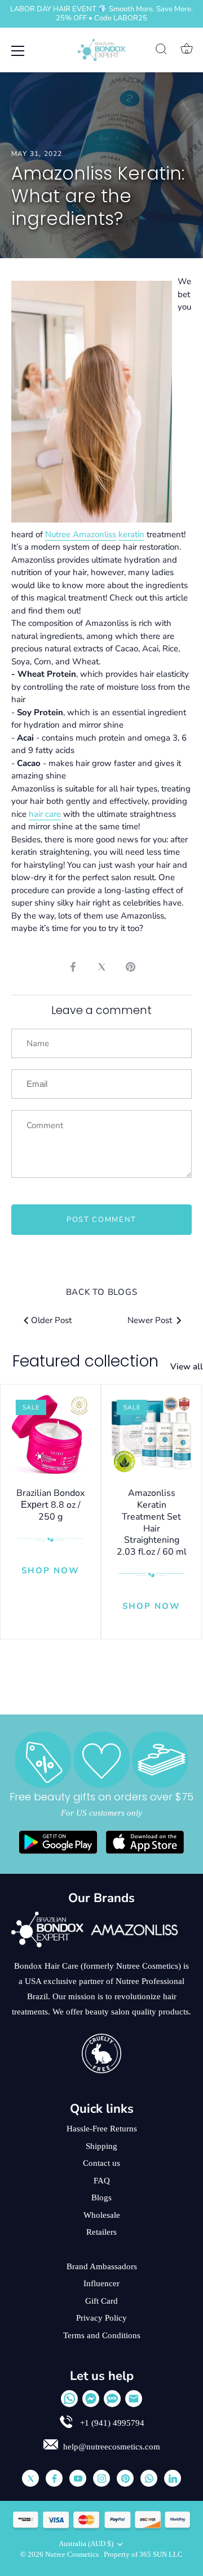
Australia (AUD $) (86, 2544)
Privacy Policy (101, 2318)
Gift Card (101, 2301)
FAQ (102, 2181)
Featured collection (85, 1361)
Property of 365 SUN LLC (143, 2555)
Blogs (101, 2198)
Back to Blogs (102, 1292)
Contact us (101, 2163)
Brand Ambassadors (102, 2266)
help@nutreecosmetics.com (112, 2447)
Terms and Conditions (102, 2335)
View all (187, 1367)
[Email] (134, 2399)
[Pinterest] (125, 2478)
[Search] (161, 51)
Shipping (101, 2146)
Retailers (101, 2232)
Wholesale (102, 2215)
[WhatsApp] (69, 2399)
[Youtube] (78, 2478)
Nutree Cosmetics (73, 2555)
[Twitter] (30, 2478)
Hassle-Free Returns (102, 2129)
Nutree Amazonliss (81, 534)
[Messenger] (91, 2399)
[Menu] (18, 51)
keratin (131, 534)
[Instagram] (101, 2478)
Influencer (101, 2283)
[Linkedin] (173, 2478)
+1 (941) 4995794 (111, 2423)
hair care (45, 814)
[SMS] (112, 2399)
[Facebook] (54, 2478)
